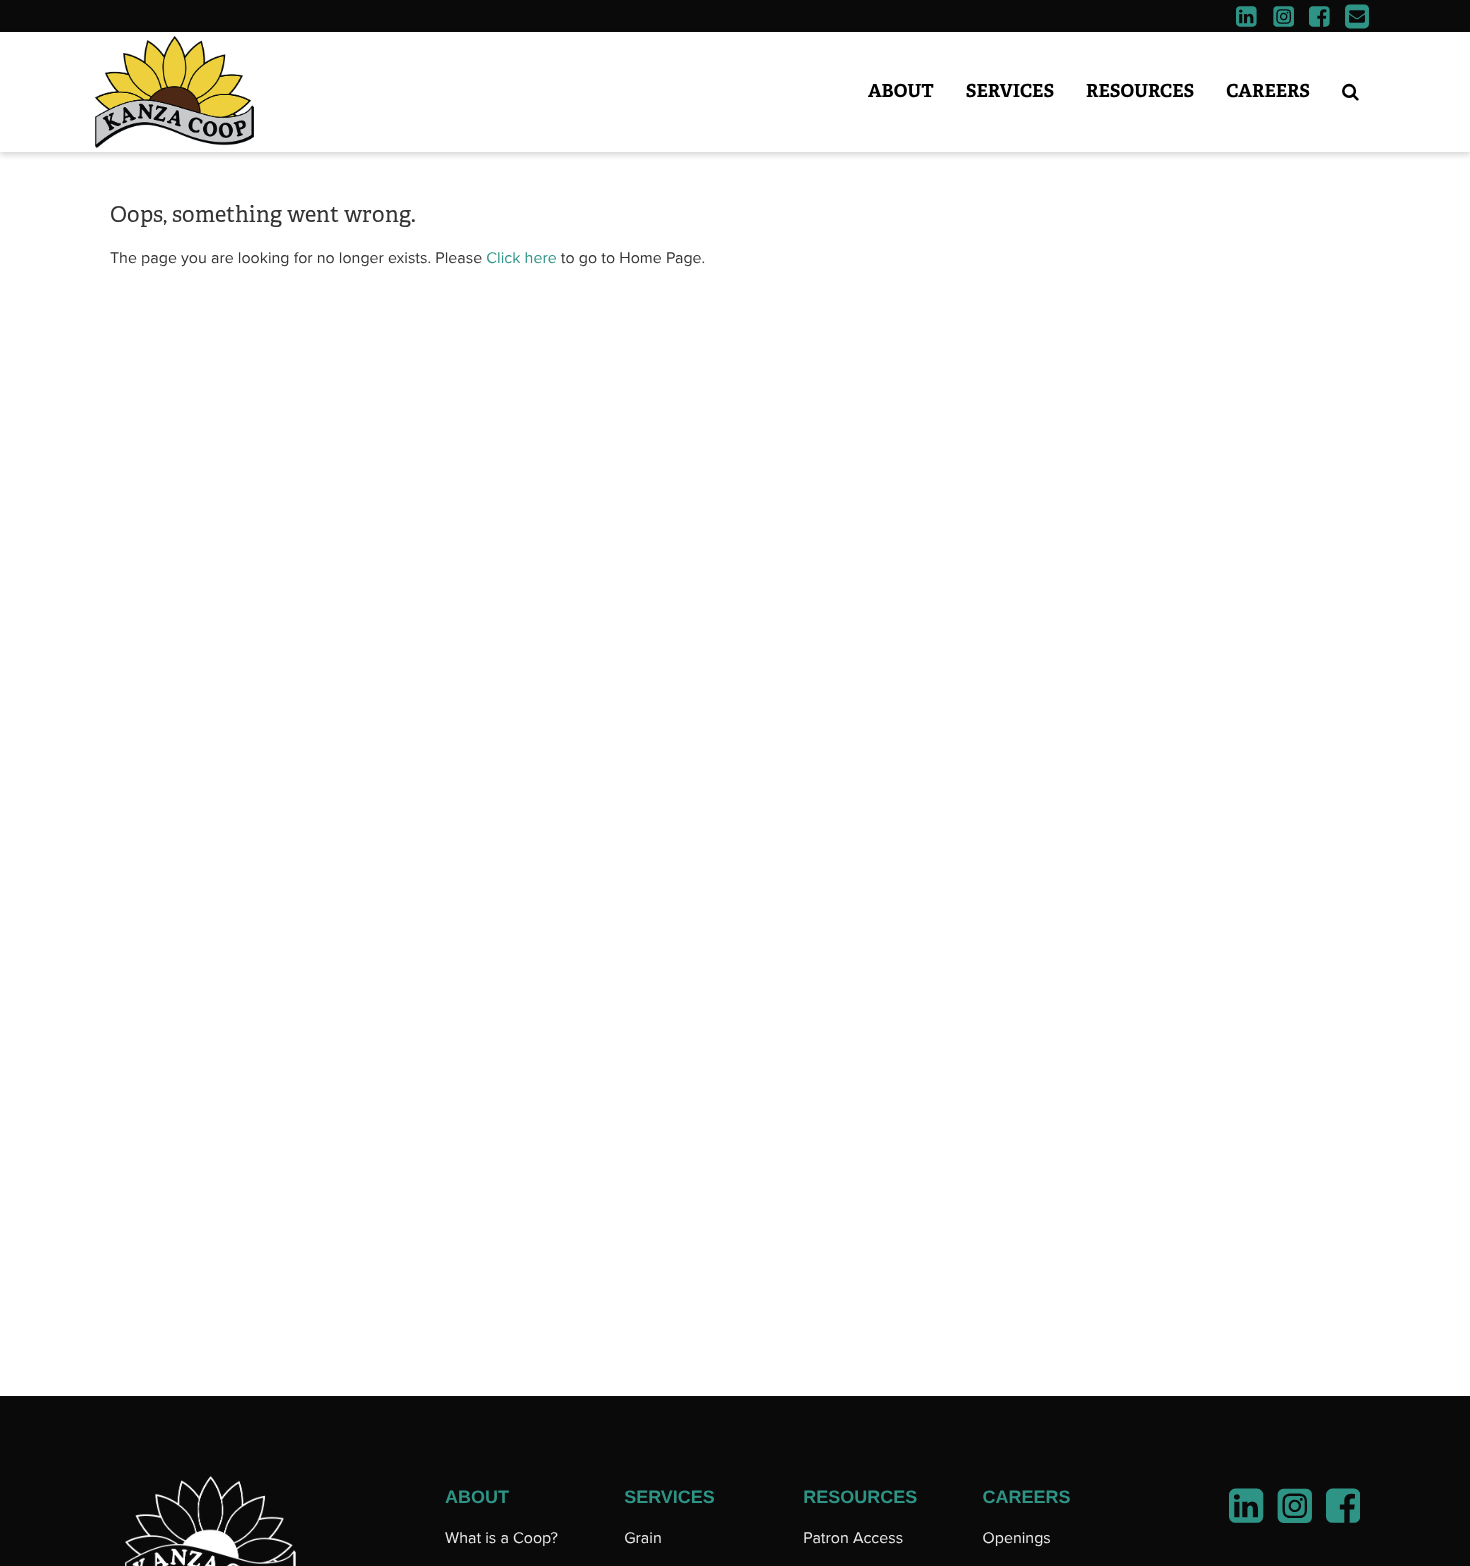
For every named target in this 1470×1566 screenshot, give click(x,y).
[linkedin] (1247, 18)
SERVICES (669, 1497)
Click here (521, 258)
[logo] (210, 1534)
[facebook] (1319, 18)
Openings (1016, 1538)
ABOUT (477, 1497)
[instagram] (1283, 18)
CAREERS (1026, 1497)
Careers (1268, 91)
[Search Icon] (1350, 92)
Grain (643, 1538)
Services (1010, 91)
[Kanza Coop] (220, 92)
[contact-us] (1357, 18)
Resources (1140, 91)
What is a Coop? (501, 1538)
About (901, 91)
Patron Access (853, 1538)
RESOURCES (860, 1497)
